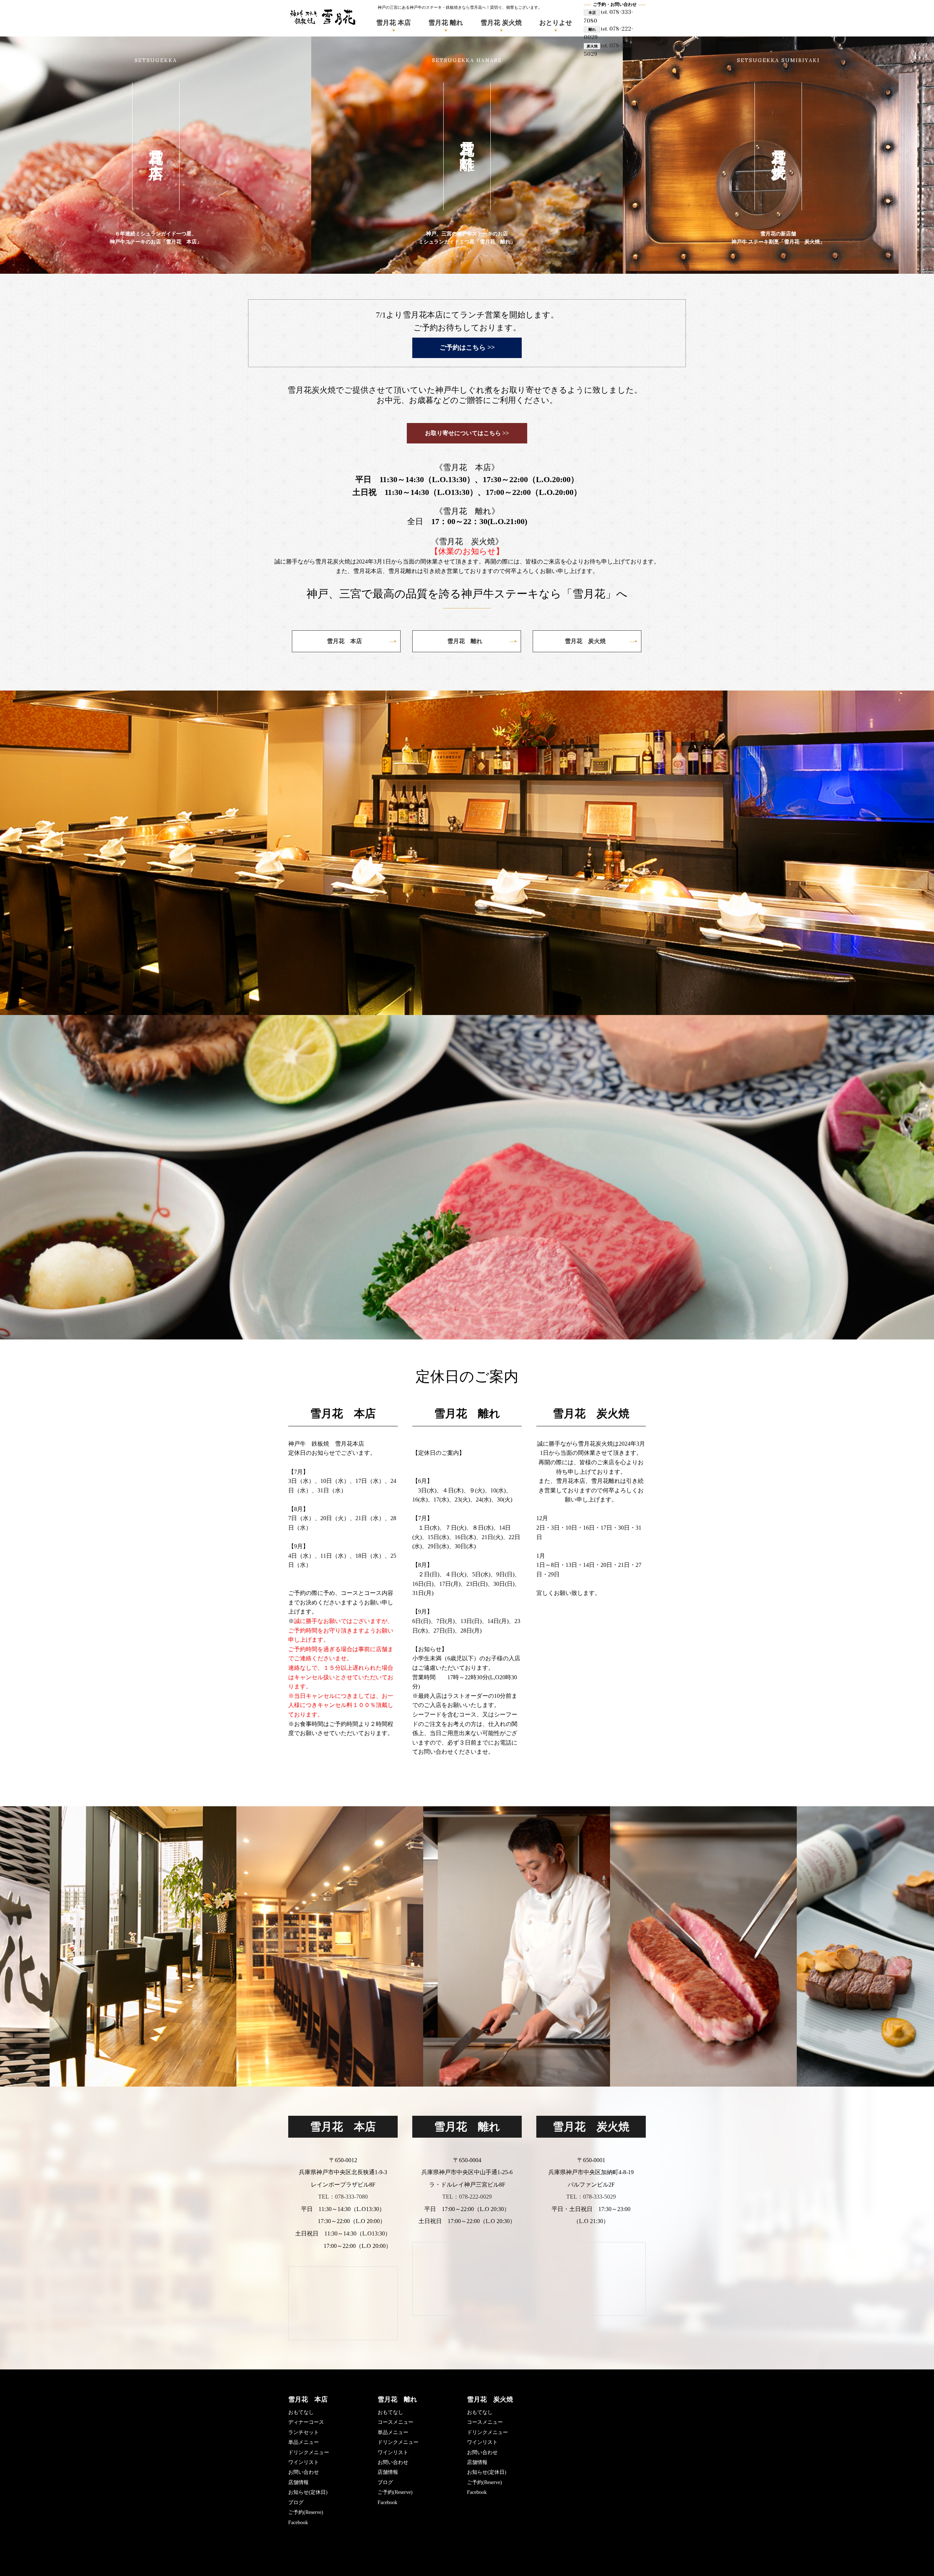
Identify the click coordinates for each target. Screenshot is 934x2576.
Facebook (298, 2523)
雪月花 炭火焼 (501, 23)
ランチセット (304, 2432)
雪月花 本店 (393, 23)
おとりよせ (556, 23)
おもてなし (301, 2412)
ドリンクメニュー (309, 2452)
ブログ (296, 2502)
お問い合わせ (304, 2472)
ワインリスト (304, 2462)
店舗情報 (298, 2482)
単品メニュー (304, 2442)
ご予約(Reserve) (306, 2512)
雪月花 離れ (446, 23)
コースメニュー (395, 2422)
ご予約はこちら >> (467, 347)
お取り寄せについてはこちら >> (467, 433)
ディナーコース (306, 2422)
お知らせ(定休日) (308, 2492)
